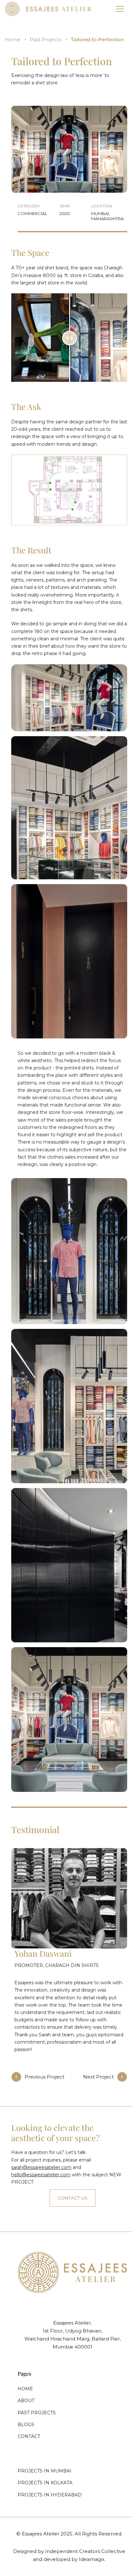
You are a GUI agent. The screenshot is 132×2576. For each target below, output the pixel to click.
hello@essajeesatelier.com (41, 2175)
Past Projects (46, 39)
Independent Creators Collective (85, 2551)
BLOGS (26, 2425)
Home (13, 39)
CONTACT (29, 2436)
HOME (25, 2389)
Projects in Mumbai (45, 2471)
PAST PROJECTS (37, 2413)
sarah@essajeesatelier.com (41, 2167)
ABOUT (26, 2401)
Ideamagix (92, 2559)
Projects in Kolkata (45, 2483)
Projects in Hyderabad (50, 2495)
